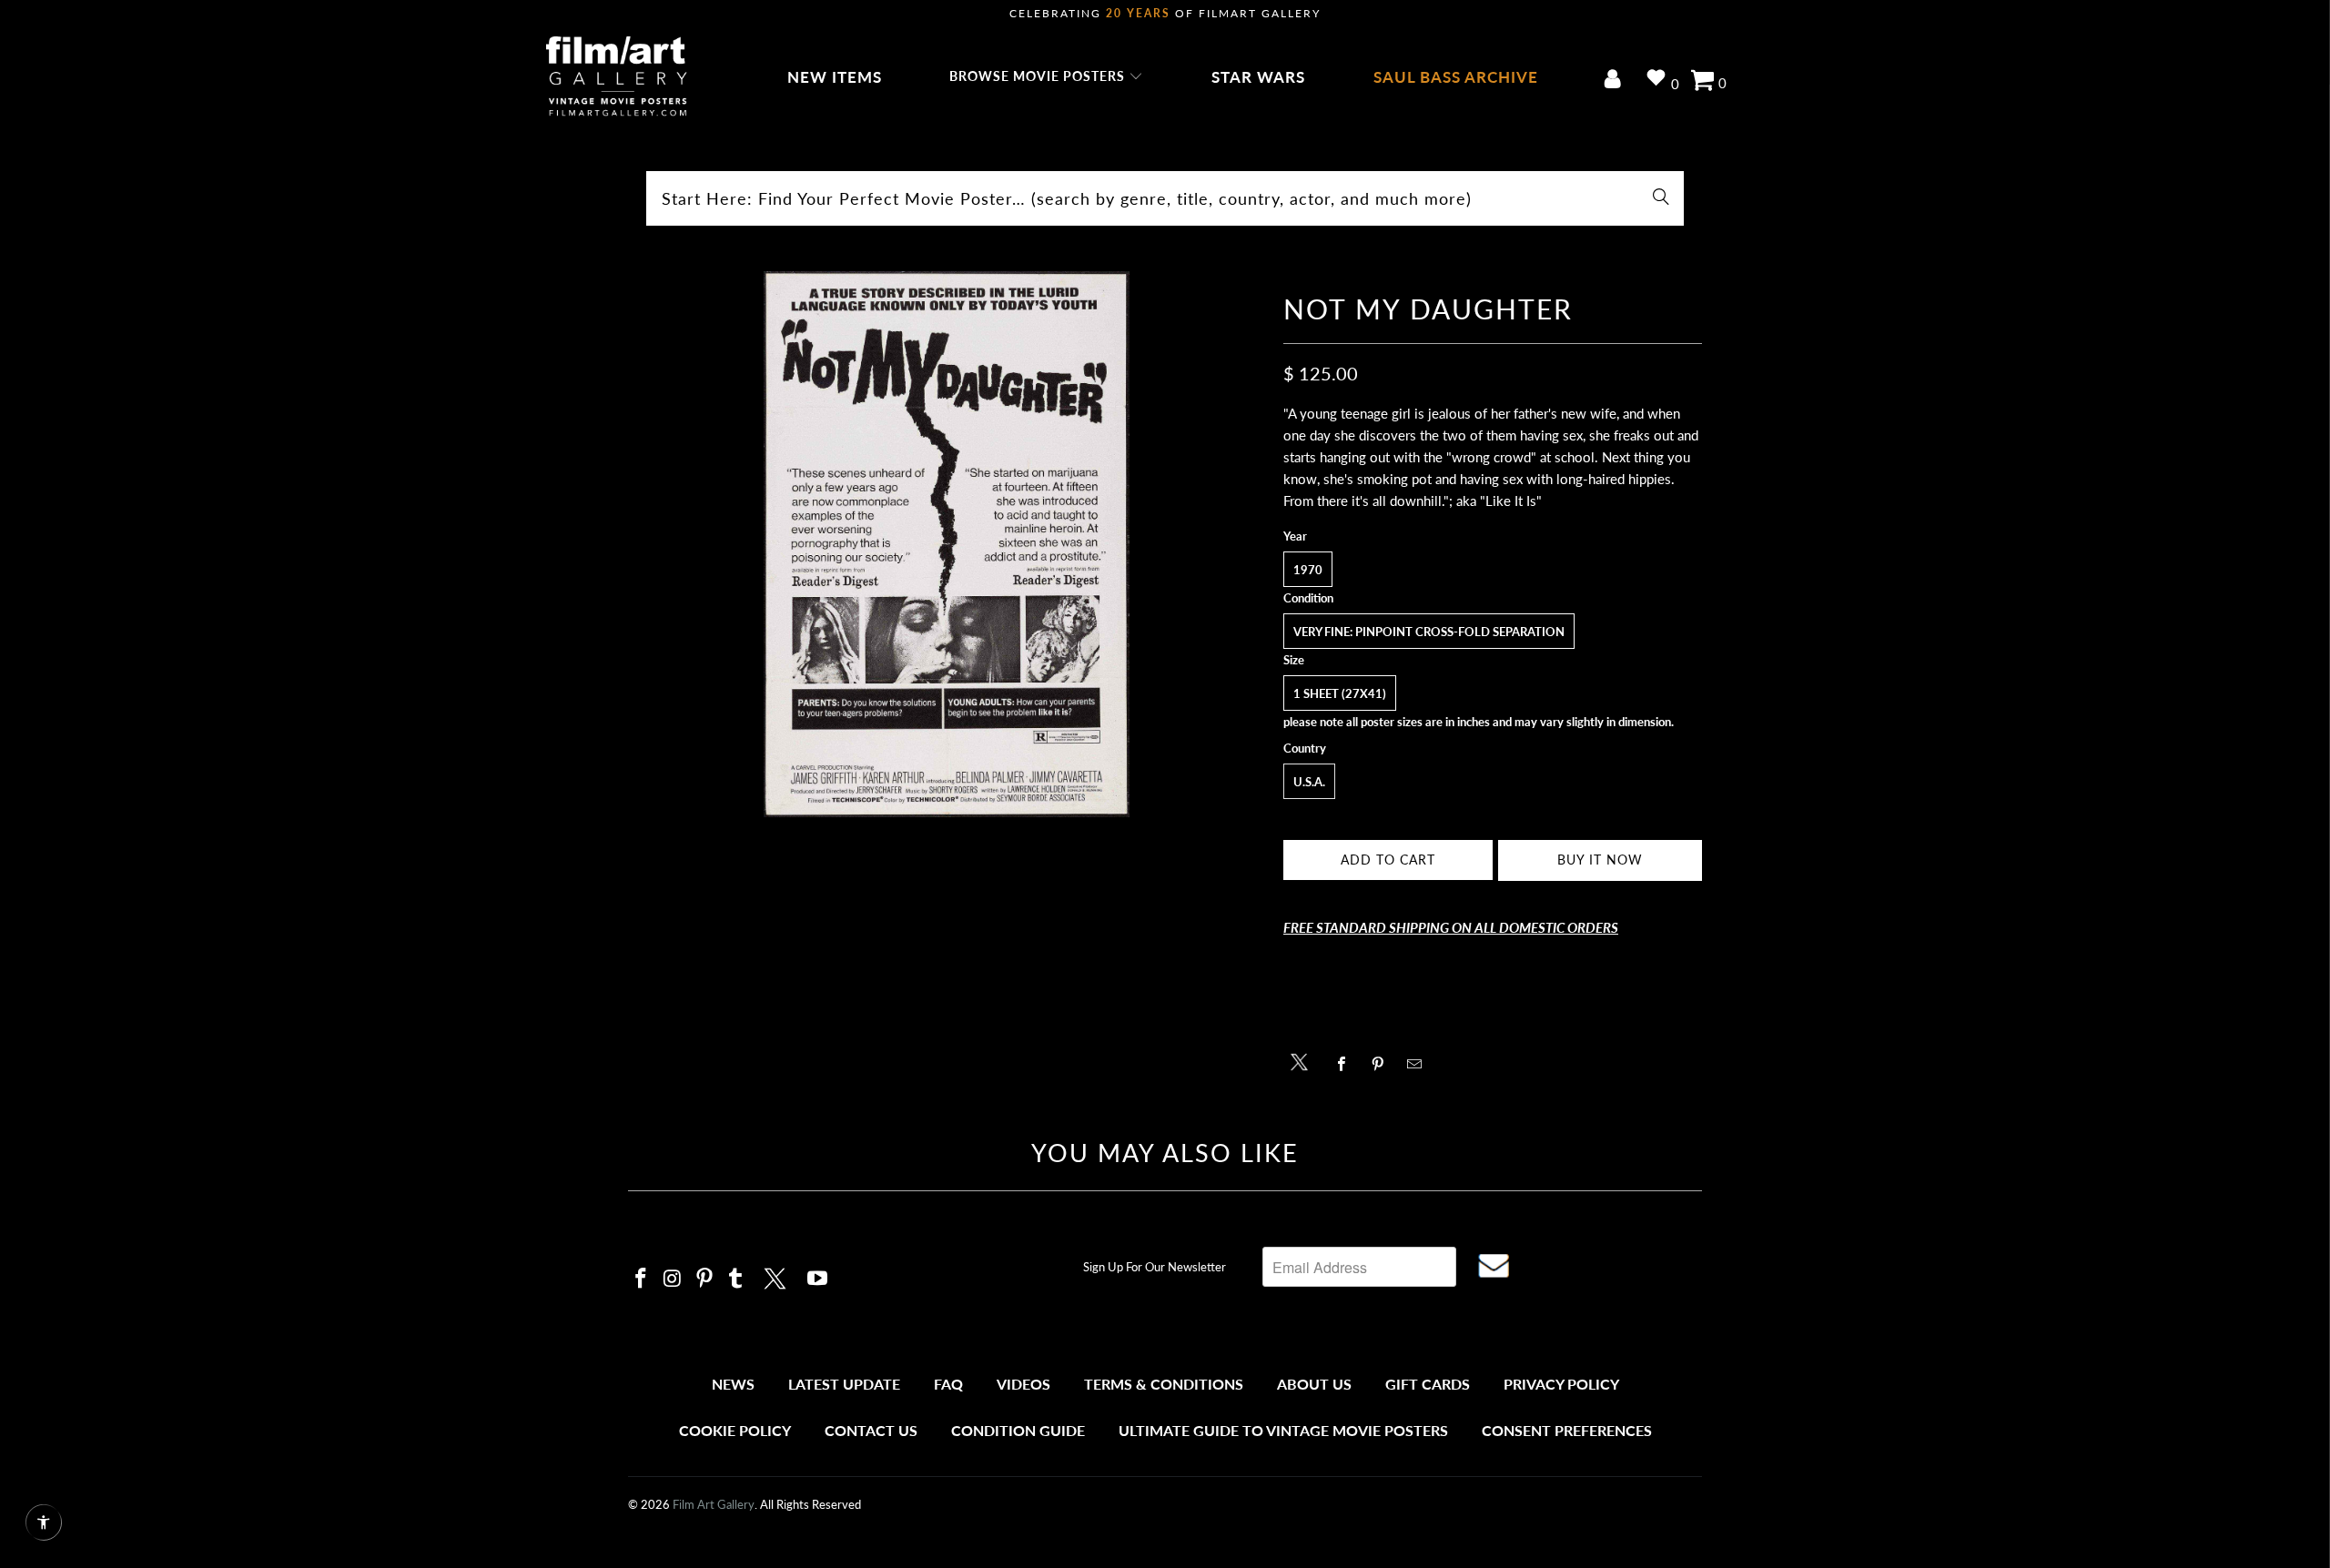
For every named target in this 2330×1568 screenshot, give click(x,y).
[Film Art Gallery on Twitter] (777, 1276)
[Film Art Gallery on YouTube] (818, 1279)
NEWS (733, 1384)
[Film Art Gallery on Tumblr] (736, 1279)
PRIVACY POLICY (1561, 1384)
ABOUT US (1314, 1384)
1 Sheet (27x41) (1340, 693)
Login (1616, 81)
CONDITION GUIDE (1018, 1430)
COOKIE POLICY (735, 1430)
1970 (1308, 570)
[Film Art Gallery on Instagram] (674, 1279)
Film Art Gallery (714, 1504)
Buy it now (1600, 860)
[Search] (1661, 198)
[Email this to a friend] (1419, 1064)
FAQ (948, 1384)
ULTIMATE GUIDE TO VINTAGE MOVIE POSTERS (1283, 1430)
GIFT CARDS (1428, 1384)
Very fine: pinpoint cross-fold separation (1429, 632)
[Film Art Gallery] (617, 77)
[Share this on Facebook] (1347, 1064)
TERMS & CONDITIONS (1164, 1384)
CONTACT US (871, 1430)
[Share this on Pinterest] (1383, 1064)
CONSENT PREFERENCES (1567, 1430)
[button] (1046, 77)
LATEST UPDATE (844, 1384)
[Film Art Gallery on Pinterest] (704, 1279)
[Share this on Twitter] (1304, 1061)
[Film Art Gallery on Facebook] (642, 1279)
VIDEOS (1023, 1384)
